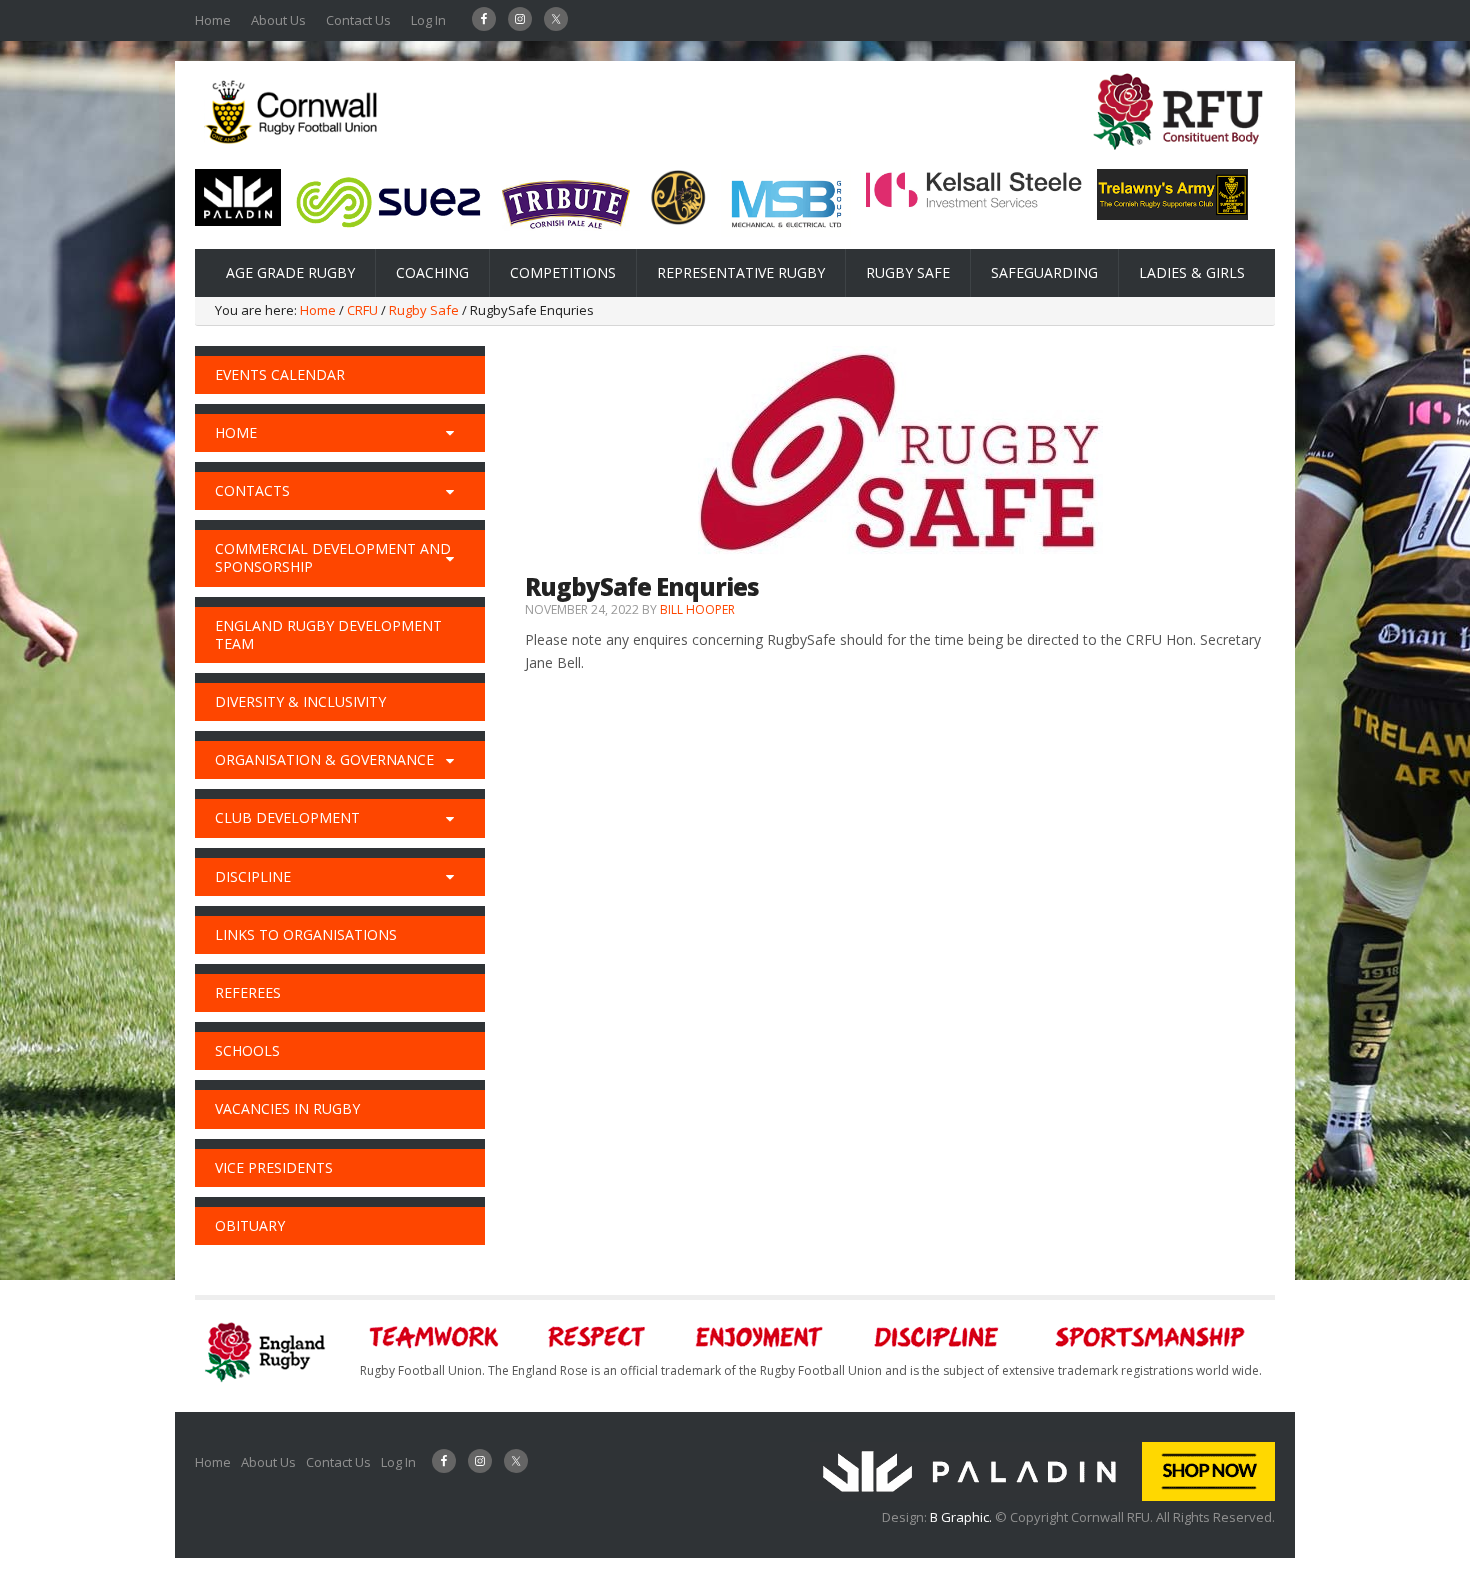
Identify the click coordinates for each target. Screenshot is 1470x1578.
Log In (428, 20)
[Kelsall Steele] (974, 204)
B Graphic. (962, 1517)
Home (213, 20)
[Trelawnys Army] (1172, 214)
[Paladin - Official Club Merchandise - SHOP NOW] (1042, 1496)
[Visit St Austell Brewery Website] (566, 236)
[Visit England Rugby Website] (1178, 156)
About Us (278, 20)
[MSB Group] (786, 231)
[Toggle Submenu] (450, 433)
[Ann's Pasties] (678, 220)
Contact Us (358, 20)
